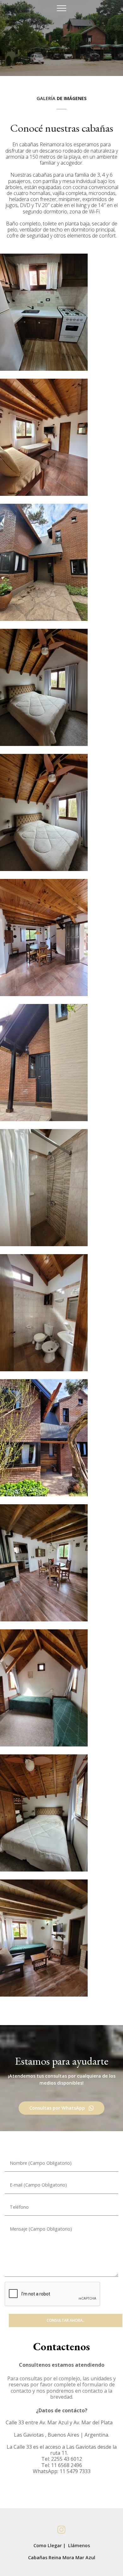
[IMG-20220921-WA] (44, 312)
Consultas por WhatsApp (57, 2108)
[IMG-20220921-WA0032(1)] (44, 1063)
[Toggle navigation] (62, 8)
